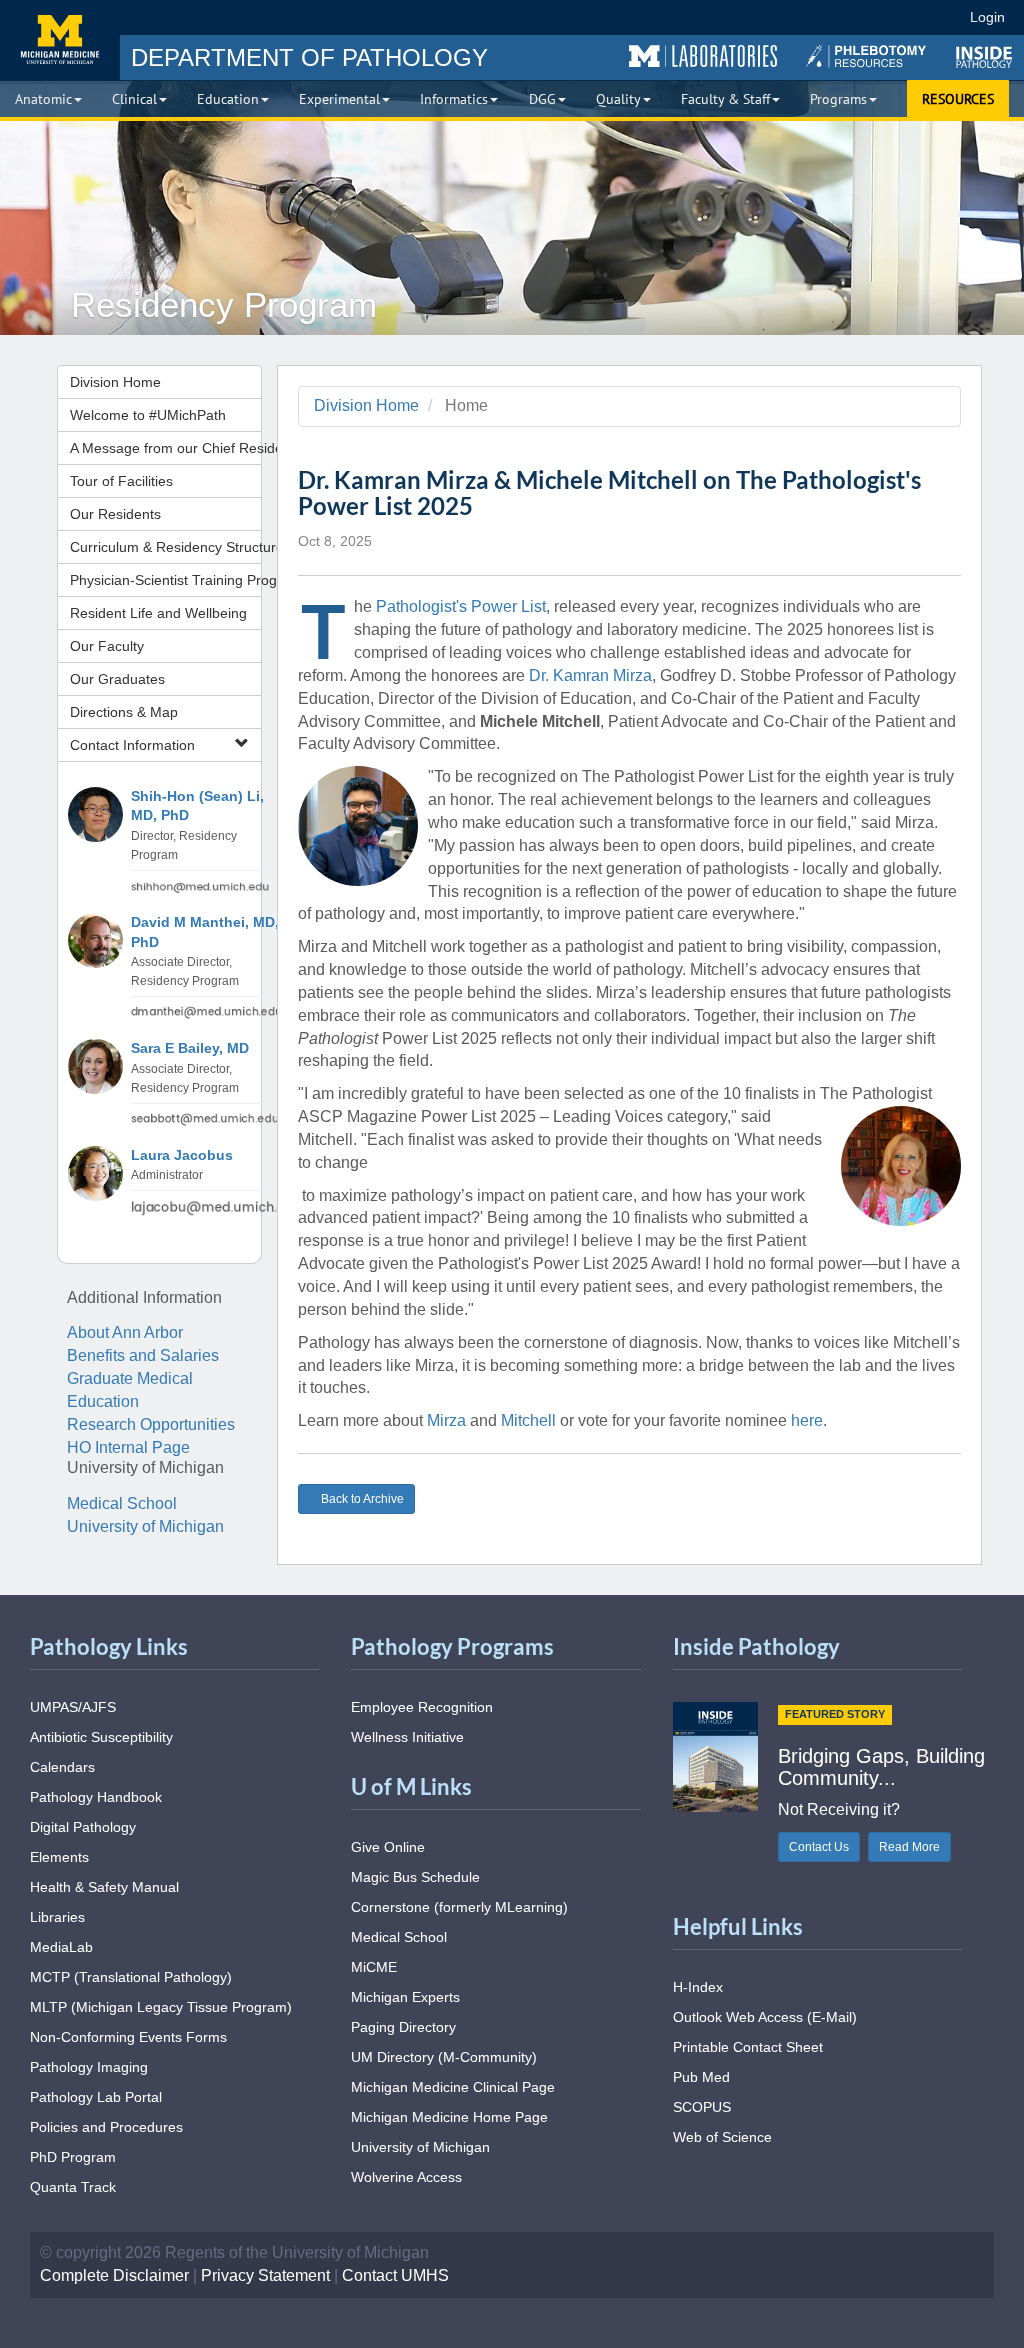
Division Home (115, 382)
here (807, 1420)
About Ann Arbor (125, 1332)
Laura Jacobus (182, 1155)
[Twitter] (789, 17)
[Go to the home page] (60, 40)
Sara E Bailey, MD (190, 1048)
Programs (838, 99)
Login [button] (990, 17)
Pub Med (701, 2077)
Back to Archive (362, 1499)
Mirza (446, 1420)
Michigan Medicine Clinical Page (453, 2087)
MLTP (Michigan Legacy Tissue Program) (161, 2007)
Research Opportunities (151, 1424)
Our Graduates (117, 679)
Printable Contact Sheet (748, 2047)
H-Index (698, 1987)
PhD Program (73, 2157)
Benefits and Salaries (143, 1355)
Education (228, 99)
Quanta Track (73, 2187)
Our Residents (115, 514)
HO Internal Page (128, 1447)
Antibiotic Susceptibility (101, 1737)
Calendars (62, 1767)
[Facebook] (753, 17)
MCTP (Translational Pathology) (131, 1977)
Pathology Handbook (96, 1797)
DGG (542, 99)
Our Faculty (107, 646)
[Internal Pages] (941, 17)
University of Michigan (145, 1526)
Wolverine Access (406, 2177)
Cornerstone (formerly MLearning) (459, 1907)
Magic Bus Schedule (415, 1877)
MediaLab (61, 1947)
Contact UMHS (395, 2275)
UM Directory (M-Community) (444, 2057)
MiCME (374, 1967)
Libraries (57, 1917)
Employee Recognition (422, 1707)
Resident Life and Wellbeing (158, 613)
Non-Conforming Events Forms (128, 2037)
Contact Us (819, 1847)
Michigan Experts (405, 1997)
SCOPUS (702, 2107)
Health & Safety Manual (104, 1887)
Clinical (134, 99)
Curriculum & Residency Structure (166, 547)
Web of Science (722, 2137)
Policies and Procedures (106, 2127)
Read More (909, 1847)
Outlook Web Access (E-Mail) (765, 2017)
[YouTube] (862, 17)
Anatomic (43, 99)
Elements (59, 1857)
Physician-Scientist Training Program (166, 580)
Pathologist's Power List (461, 606)
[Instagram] (826, 17)
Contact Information (132, 745)
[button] (703, 57)
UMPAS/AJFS (73, 1707)
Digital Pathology (83, 1827)
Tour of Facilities (121, 481)
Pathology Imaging (89, 2067)
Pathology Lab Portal (96, 2097)
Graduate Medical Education (130, 1390)
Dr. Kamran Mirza (590, 675)
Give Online (388, 1847)
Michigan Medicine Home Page (449, 2117)
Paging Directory (403, 2027)
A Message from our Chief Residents (166, 448)
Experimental (339, 99)
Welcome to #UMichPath (148, 415)
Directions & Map (124, 712)
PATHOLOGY (309, 57)
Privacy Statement (265, 2275)
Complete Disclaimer (114, 2275)
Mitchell (528, 1420)
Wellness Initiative (407, 1737)
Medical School (122, 1503)
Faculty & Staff (725, 99)
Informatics (454, 99)
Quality (618, 99)
